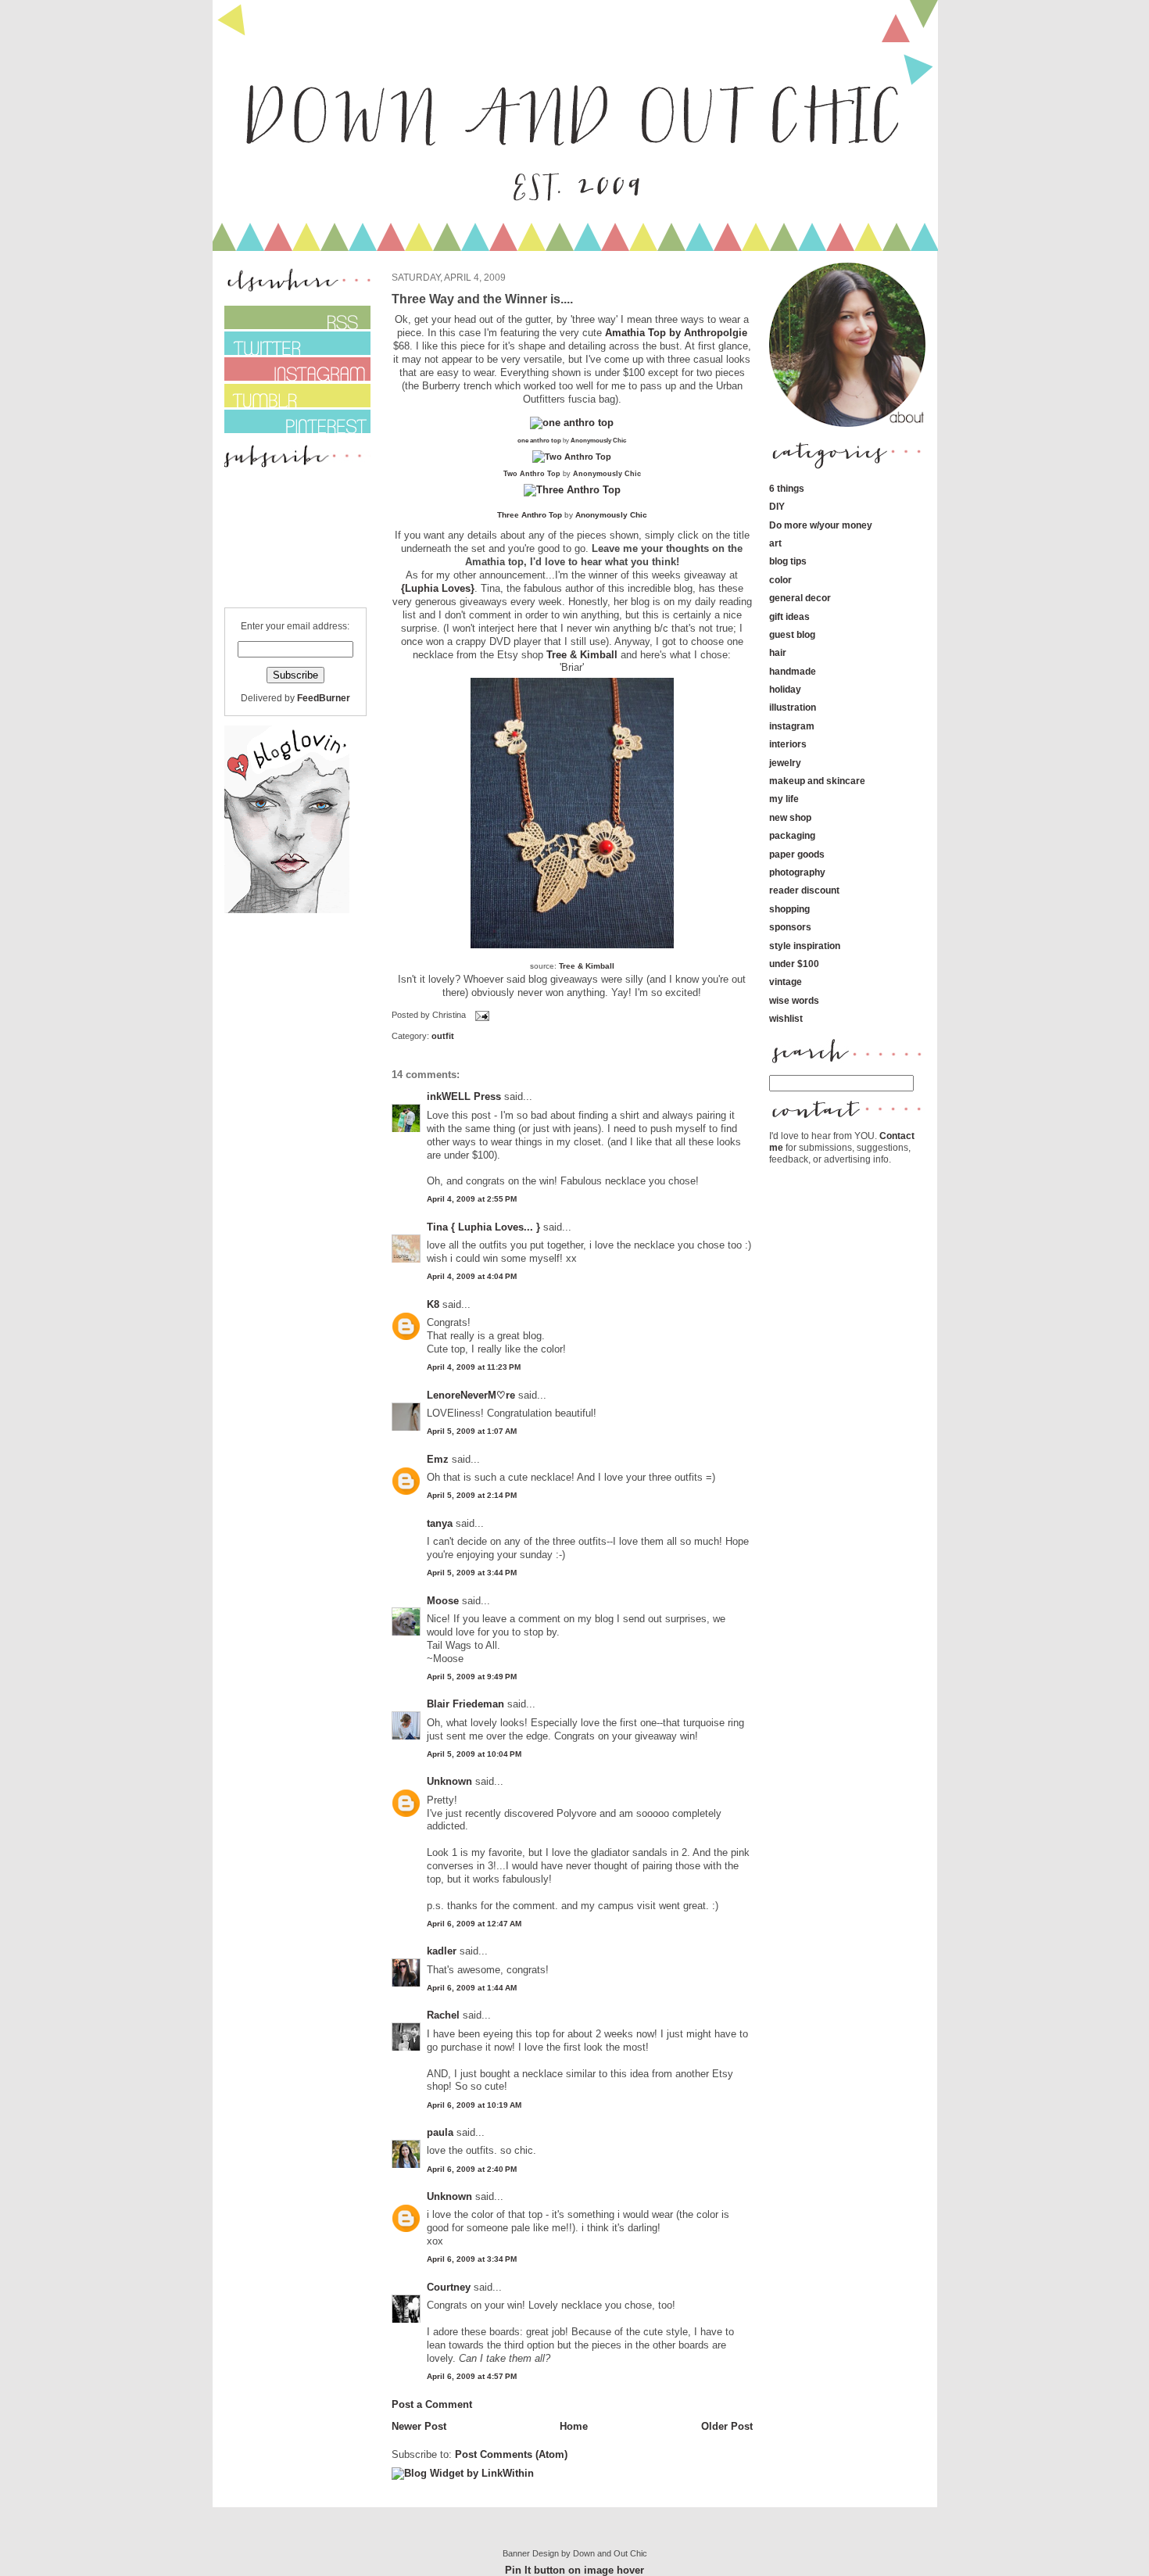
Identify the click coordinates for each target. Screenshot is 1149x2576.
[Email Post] (481, 1015)
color (780, 580)
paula (440, 2132)
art (775, 543)
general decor (800, 598)
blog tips (788, 561)
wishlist (786, 1018)
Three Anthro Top (530, 515)
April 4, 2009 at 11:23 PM (474, 1367)
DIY (777, 506)
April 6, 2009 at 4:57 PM (472, 2376)
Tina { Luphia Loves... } (483, 1227)
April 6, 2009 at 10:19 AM (474, 2105)
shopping (789, 909)
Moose (443, 1601)
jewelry (785, 763)
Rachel (443, 2015)
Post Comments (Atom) (511, 2454)
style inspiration (805, 946)
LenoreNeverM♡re (471, 1395)
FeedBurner (324, 698)
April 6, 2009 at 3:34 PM (472, 2259)
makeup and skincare (817, 781)
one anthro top (539, 440)
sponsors (790, 927)
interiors (788, 744)
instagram (792, 726)
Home (574, 2426)
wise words (794, 1000)
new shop (790, 817)
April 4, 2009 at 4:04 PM (472, 1276)
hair (778, 652)
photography (797, 872)
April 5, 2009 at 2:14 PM (472, 1495)
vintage (786, 982)
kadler (442, 1951)
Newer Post (419, 2426)
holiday (785, 689)
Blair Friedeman (465, 1704)
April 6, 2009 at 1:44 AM (472, 1988)
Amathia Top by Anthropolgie (675, 333)
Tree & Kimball (582, 655)
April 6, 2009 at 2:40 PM (472, 2169)
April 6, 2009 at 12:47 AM (474, 1924)
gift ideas (789, 616)
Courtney (449, 2287)
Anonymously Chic (598, 440)
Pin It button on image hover (574, 2570)
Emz (438, 1459)
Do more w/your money (821, 525)
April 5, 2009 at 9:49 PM (472, 1677)
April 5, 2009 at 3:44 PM (472, 1573)
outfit (443, 1036)
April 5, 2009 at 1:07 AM (472, 1431)
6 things (787, 488)
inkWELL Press (464, 1096)
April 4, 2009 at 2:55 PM (472, 1199)
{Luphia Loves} (438, 588)
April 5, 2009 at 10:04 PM (474, 1754)
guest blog (792, 634)
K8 (433, 1304)
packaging (792, 835)
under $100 (794, 964)
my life (784, 799)
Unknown (449, 1781)
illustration (793, 707)
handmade (793, 671)
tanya (440, 1523)
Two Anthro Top (532, 474)
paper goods (797, 854)
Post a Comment (432, 2404)
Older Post (727, 2426)
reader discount (804, 890)
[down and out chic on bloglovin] (287, 910)
